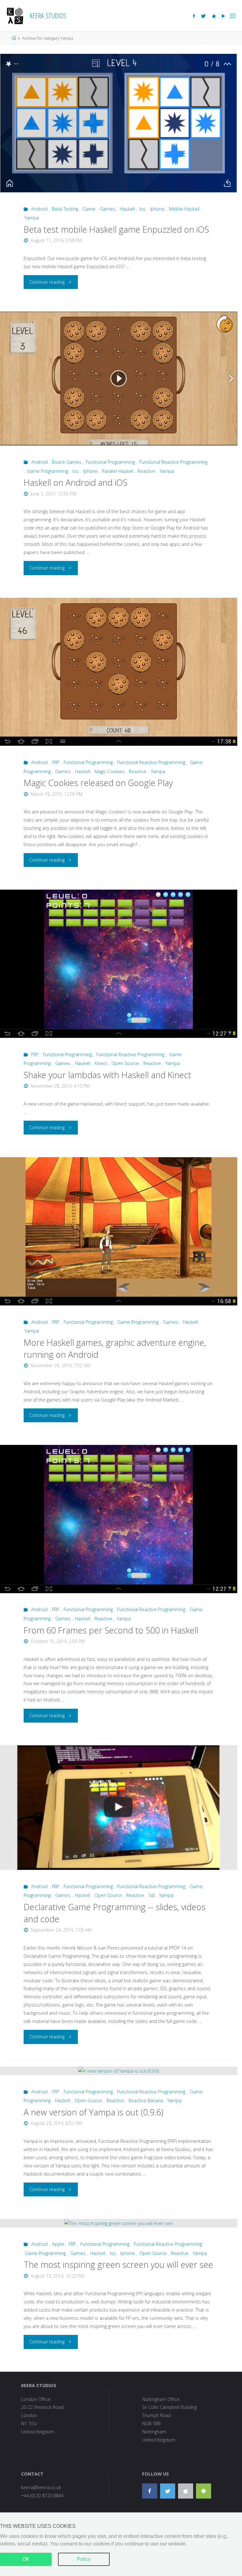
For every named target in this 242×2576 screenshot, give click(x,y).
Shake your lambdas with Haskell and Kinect (107, 1075)
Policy (84, 2559)
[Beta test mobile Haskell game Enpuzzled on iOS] (119, 123)
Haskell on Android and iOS (75, 482)
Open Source (125, 1063)
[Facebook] (194, 16)
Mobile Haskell (184, 209)
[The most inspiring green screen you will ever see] (119, 2223)
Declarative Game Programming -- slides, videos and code (115, 1913)
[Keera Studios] (15, 16)
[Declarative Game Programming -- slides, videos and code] (119, 1808)
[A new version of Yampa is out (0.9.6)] (119, 2071)
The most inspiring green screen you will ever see (118, 2265)
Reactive (147, 471)
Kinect (101, 1063)
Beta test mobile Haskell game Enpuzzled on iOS (116, 229)
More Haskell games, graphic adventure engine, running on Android (115, 1348)
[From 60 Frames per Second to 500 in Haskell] (119, 1519)
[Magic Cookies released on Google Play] (119, 672)
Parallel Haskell (118, 471)
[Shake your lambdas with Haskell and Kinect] (119, 964)
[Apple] (186, 2491)
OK (26, 2559)
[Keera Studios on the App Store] (214, 16)
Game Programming (47, 471)
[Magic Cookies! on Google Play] (223, 16)
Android (39, 209)
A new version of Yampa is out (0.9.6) (93, 2112)
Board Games (67, 462)
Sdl (152, 1895)
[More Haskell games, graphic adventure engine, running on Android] (119, 1231)
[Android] (204, 2491)
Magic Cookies (109, 771)
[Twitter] (203, 16)
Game (89, 209)
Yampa (32, 218)
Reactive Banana (146, 2100)
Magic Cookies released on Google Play (98, 783)
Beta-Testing (65, 209)
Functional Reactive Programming (173, 462)
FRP (56, 762)
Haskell (127, 209)
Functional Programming (110, 462)
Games (108, 209)
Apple (58, 2244)
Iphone (157, 209)
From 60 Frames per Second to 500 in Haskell (111, 1630)
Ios (142, 209)
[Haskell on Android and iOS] (119, 379)
